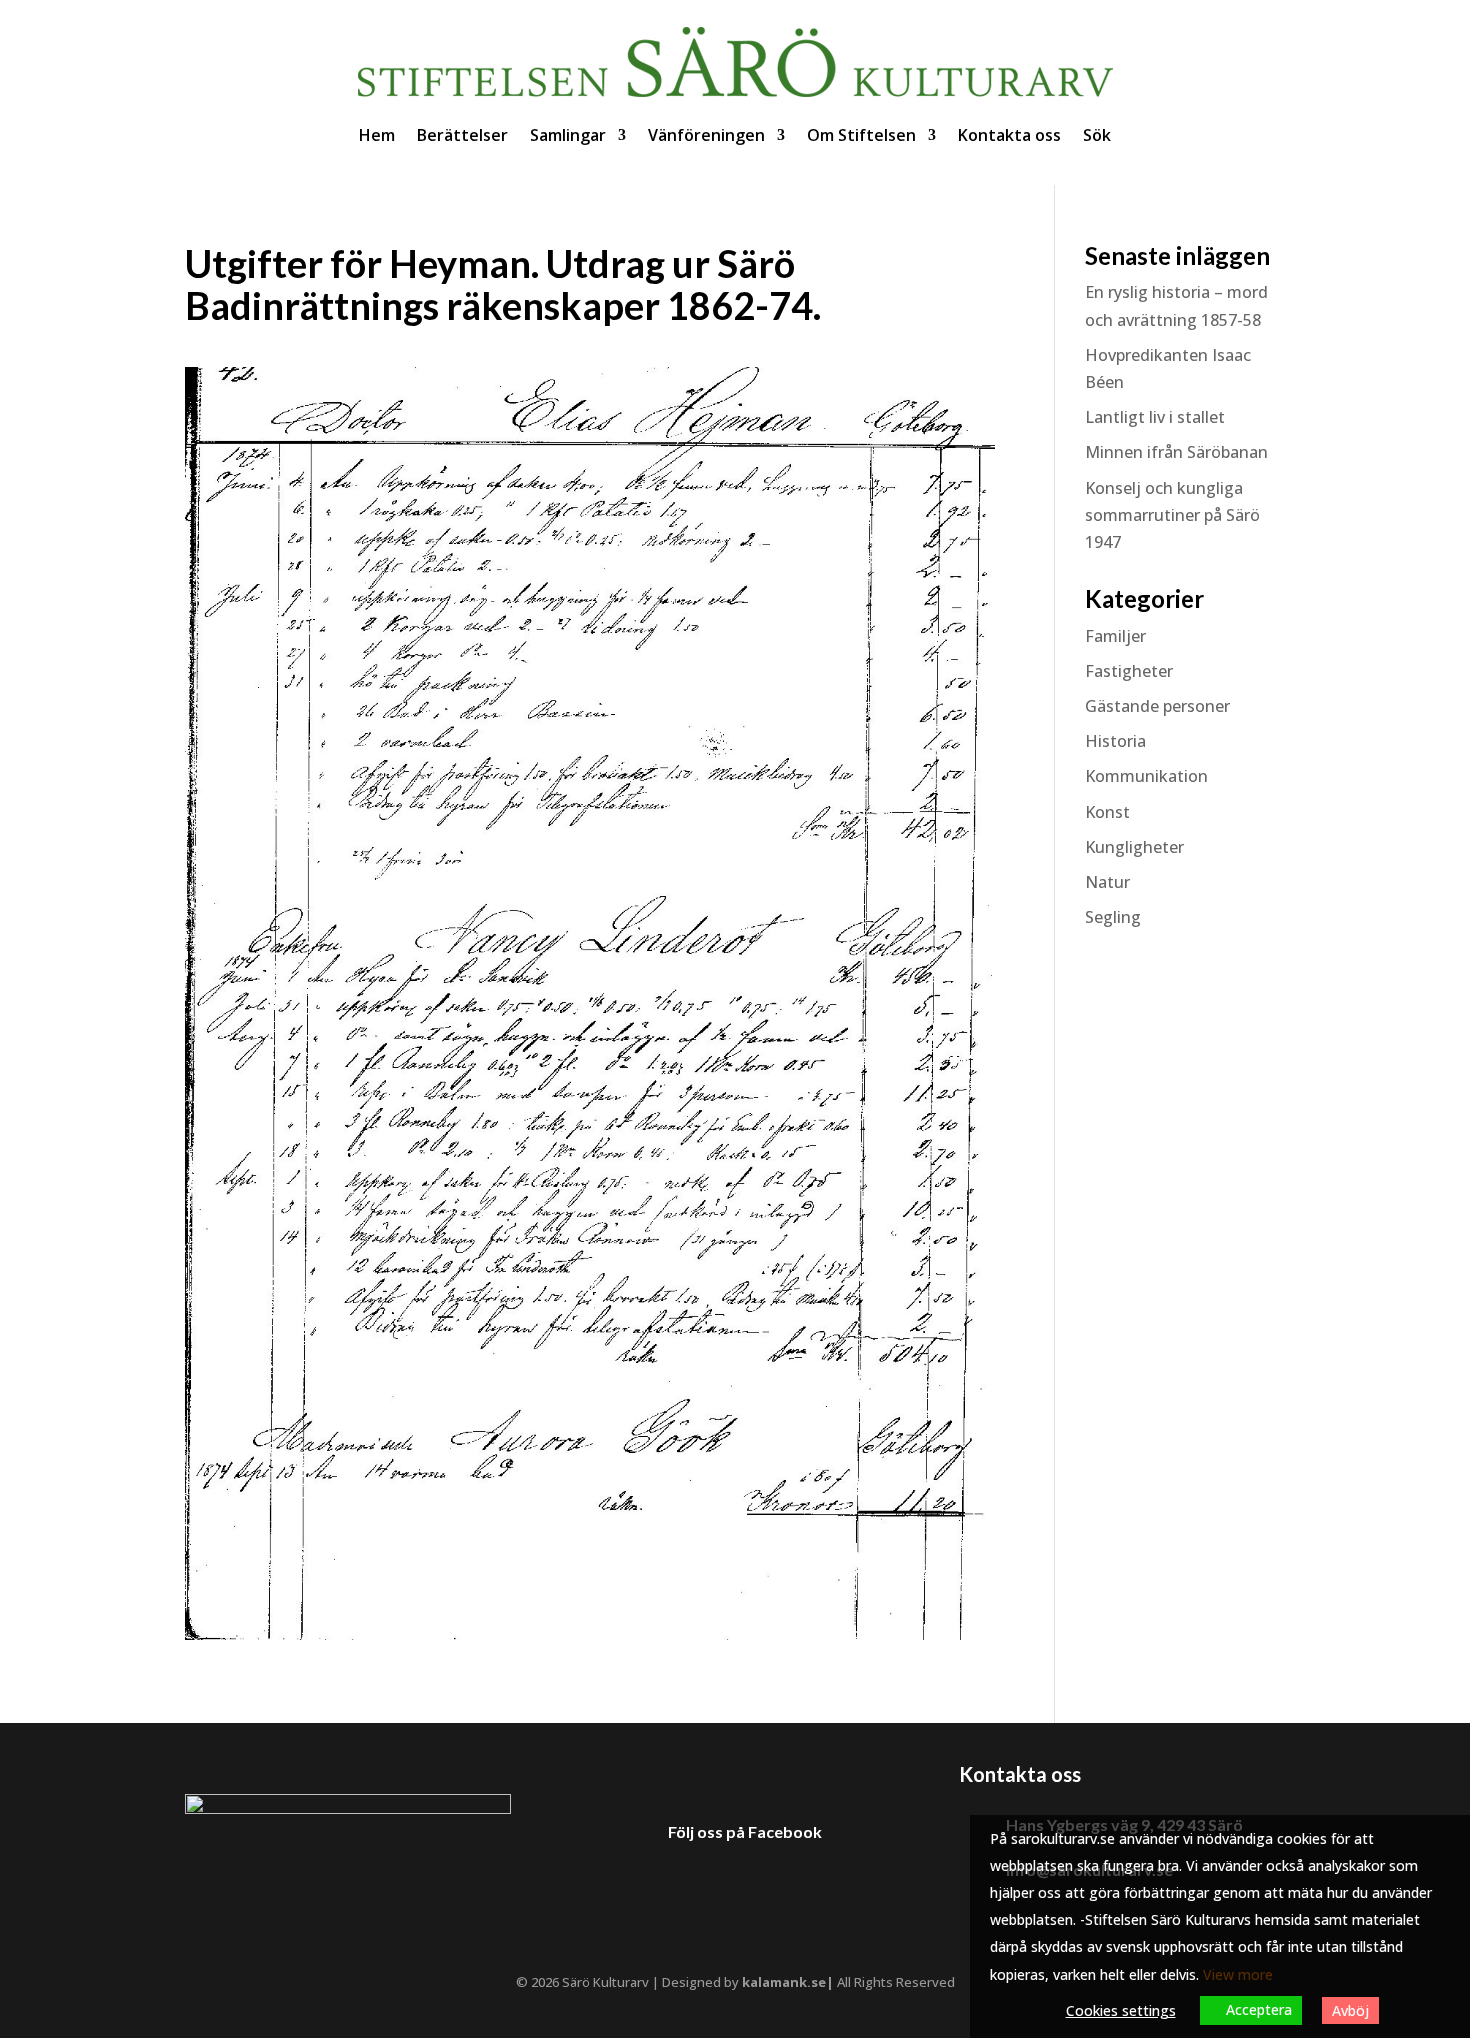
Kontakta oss (1009, 135)
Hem (377, 135)
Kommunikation (1146, 776)
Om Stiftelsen (861, 135)
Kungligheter (1134, 847)
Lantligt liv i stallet (1155, 417)
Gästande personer (1157, 706)
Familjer (1115, 636)
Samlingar (568, 135)
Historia (1115, 741)
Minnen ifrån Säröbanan (1176, 452)
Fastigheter (1129, 671)
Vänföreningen (706, 135)
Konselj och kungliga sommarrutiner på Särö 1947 (1172, 515)
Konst (1107, 812)
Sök (1097, 135)
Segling (1113, 917)
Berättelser (462, 135)
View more (1238, 1974)
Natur (1107, 882)
